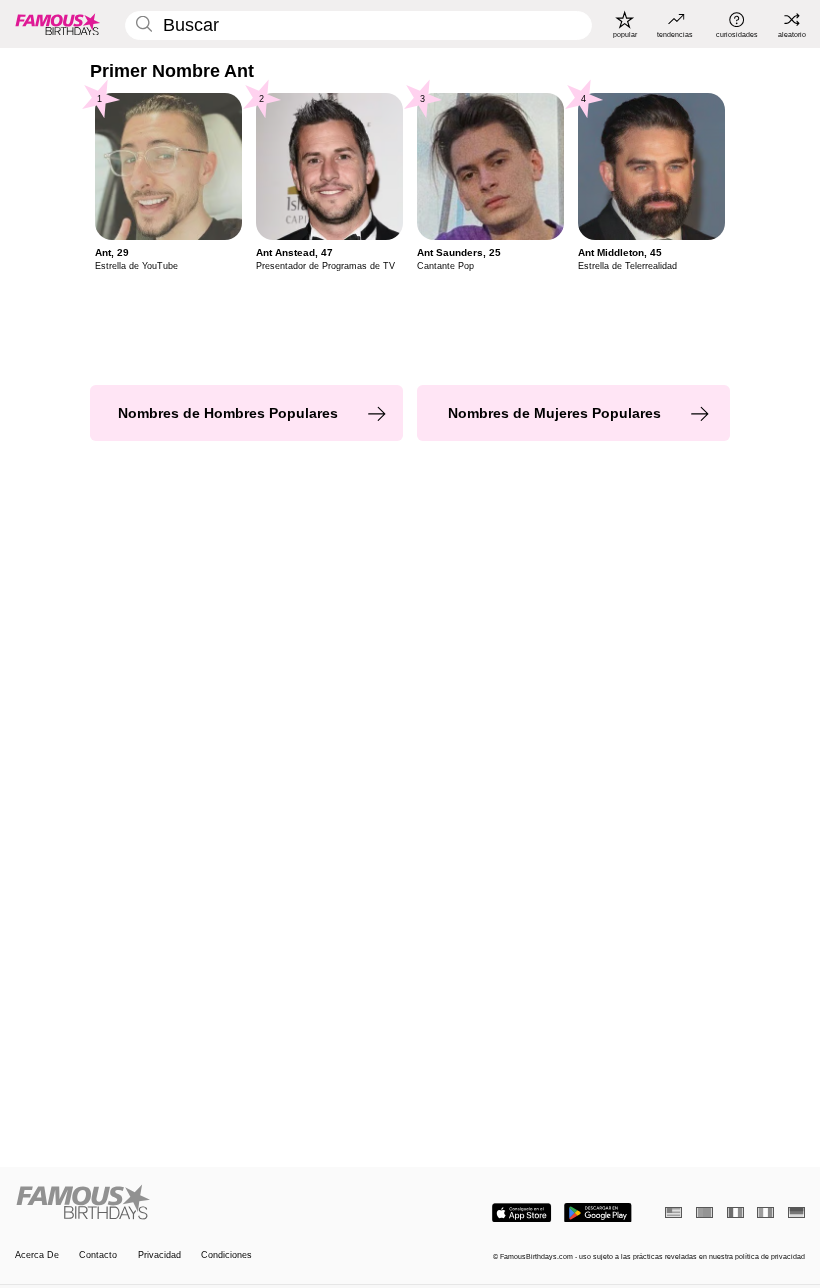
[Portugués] (704, 1212)
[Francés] (735, 1212)
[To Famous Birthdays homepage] (58, 24)
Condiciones (226, 1255)
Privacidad (159, 1255)
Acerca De (37, 1255)
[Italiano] (765, 1212)
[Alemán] (796, 1212)
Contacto (98, 1255)
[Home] (209, 1203)
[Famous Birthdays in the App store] (521, 1213)
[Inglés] (673, 1212)
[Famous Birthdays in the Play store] (598, 1213)
